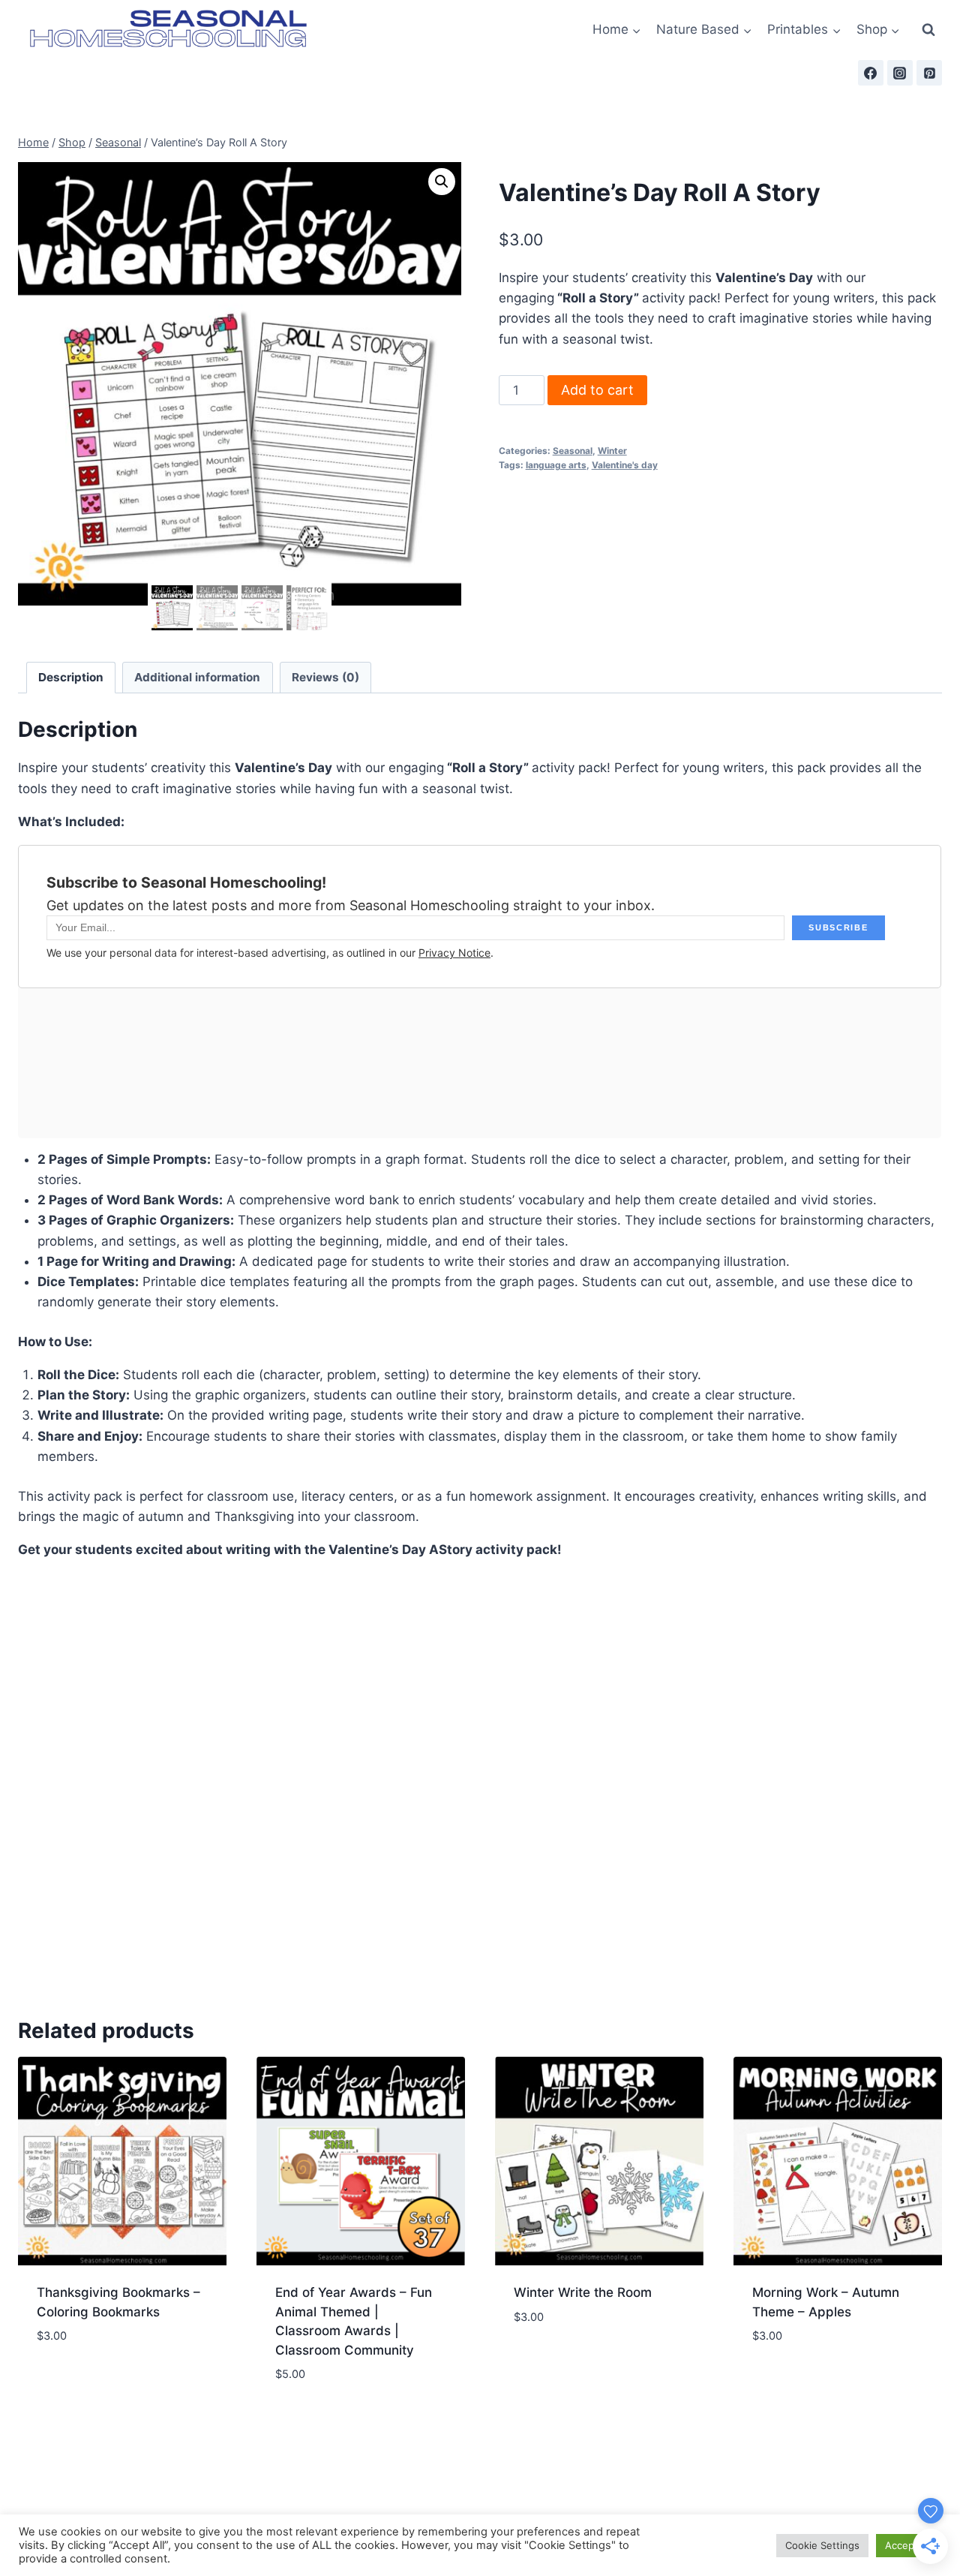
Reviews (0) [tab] (325, 677)
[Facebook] (871, 73)
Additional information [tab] (197, 677)
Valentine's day (625, 465)
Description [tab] (71, 677)
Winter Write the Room (583, 2292)
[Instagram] (900, 73)
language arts (556, 465)
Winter (612, 451)
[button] (442, 182)
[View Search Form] (928, 30)
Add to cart (597, 390)
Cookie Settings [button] (822, 2545)
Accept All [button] (909, 2545)
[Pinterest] (929, 73)
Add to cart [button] (123, 2381)
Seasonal (573, 451)
